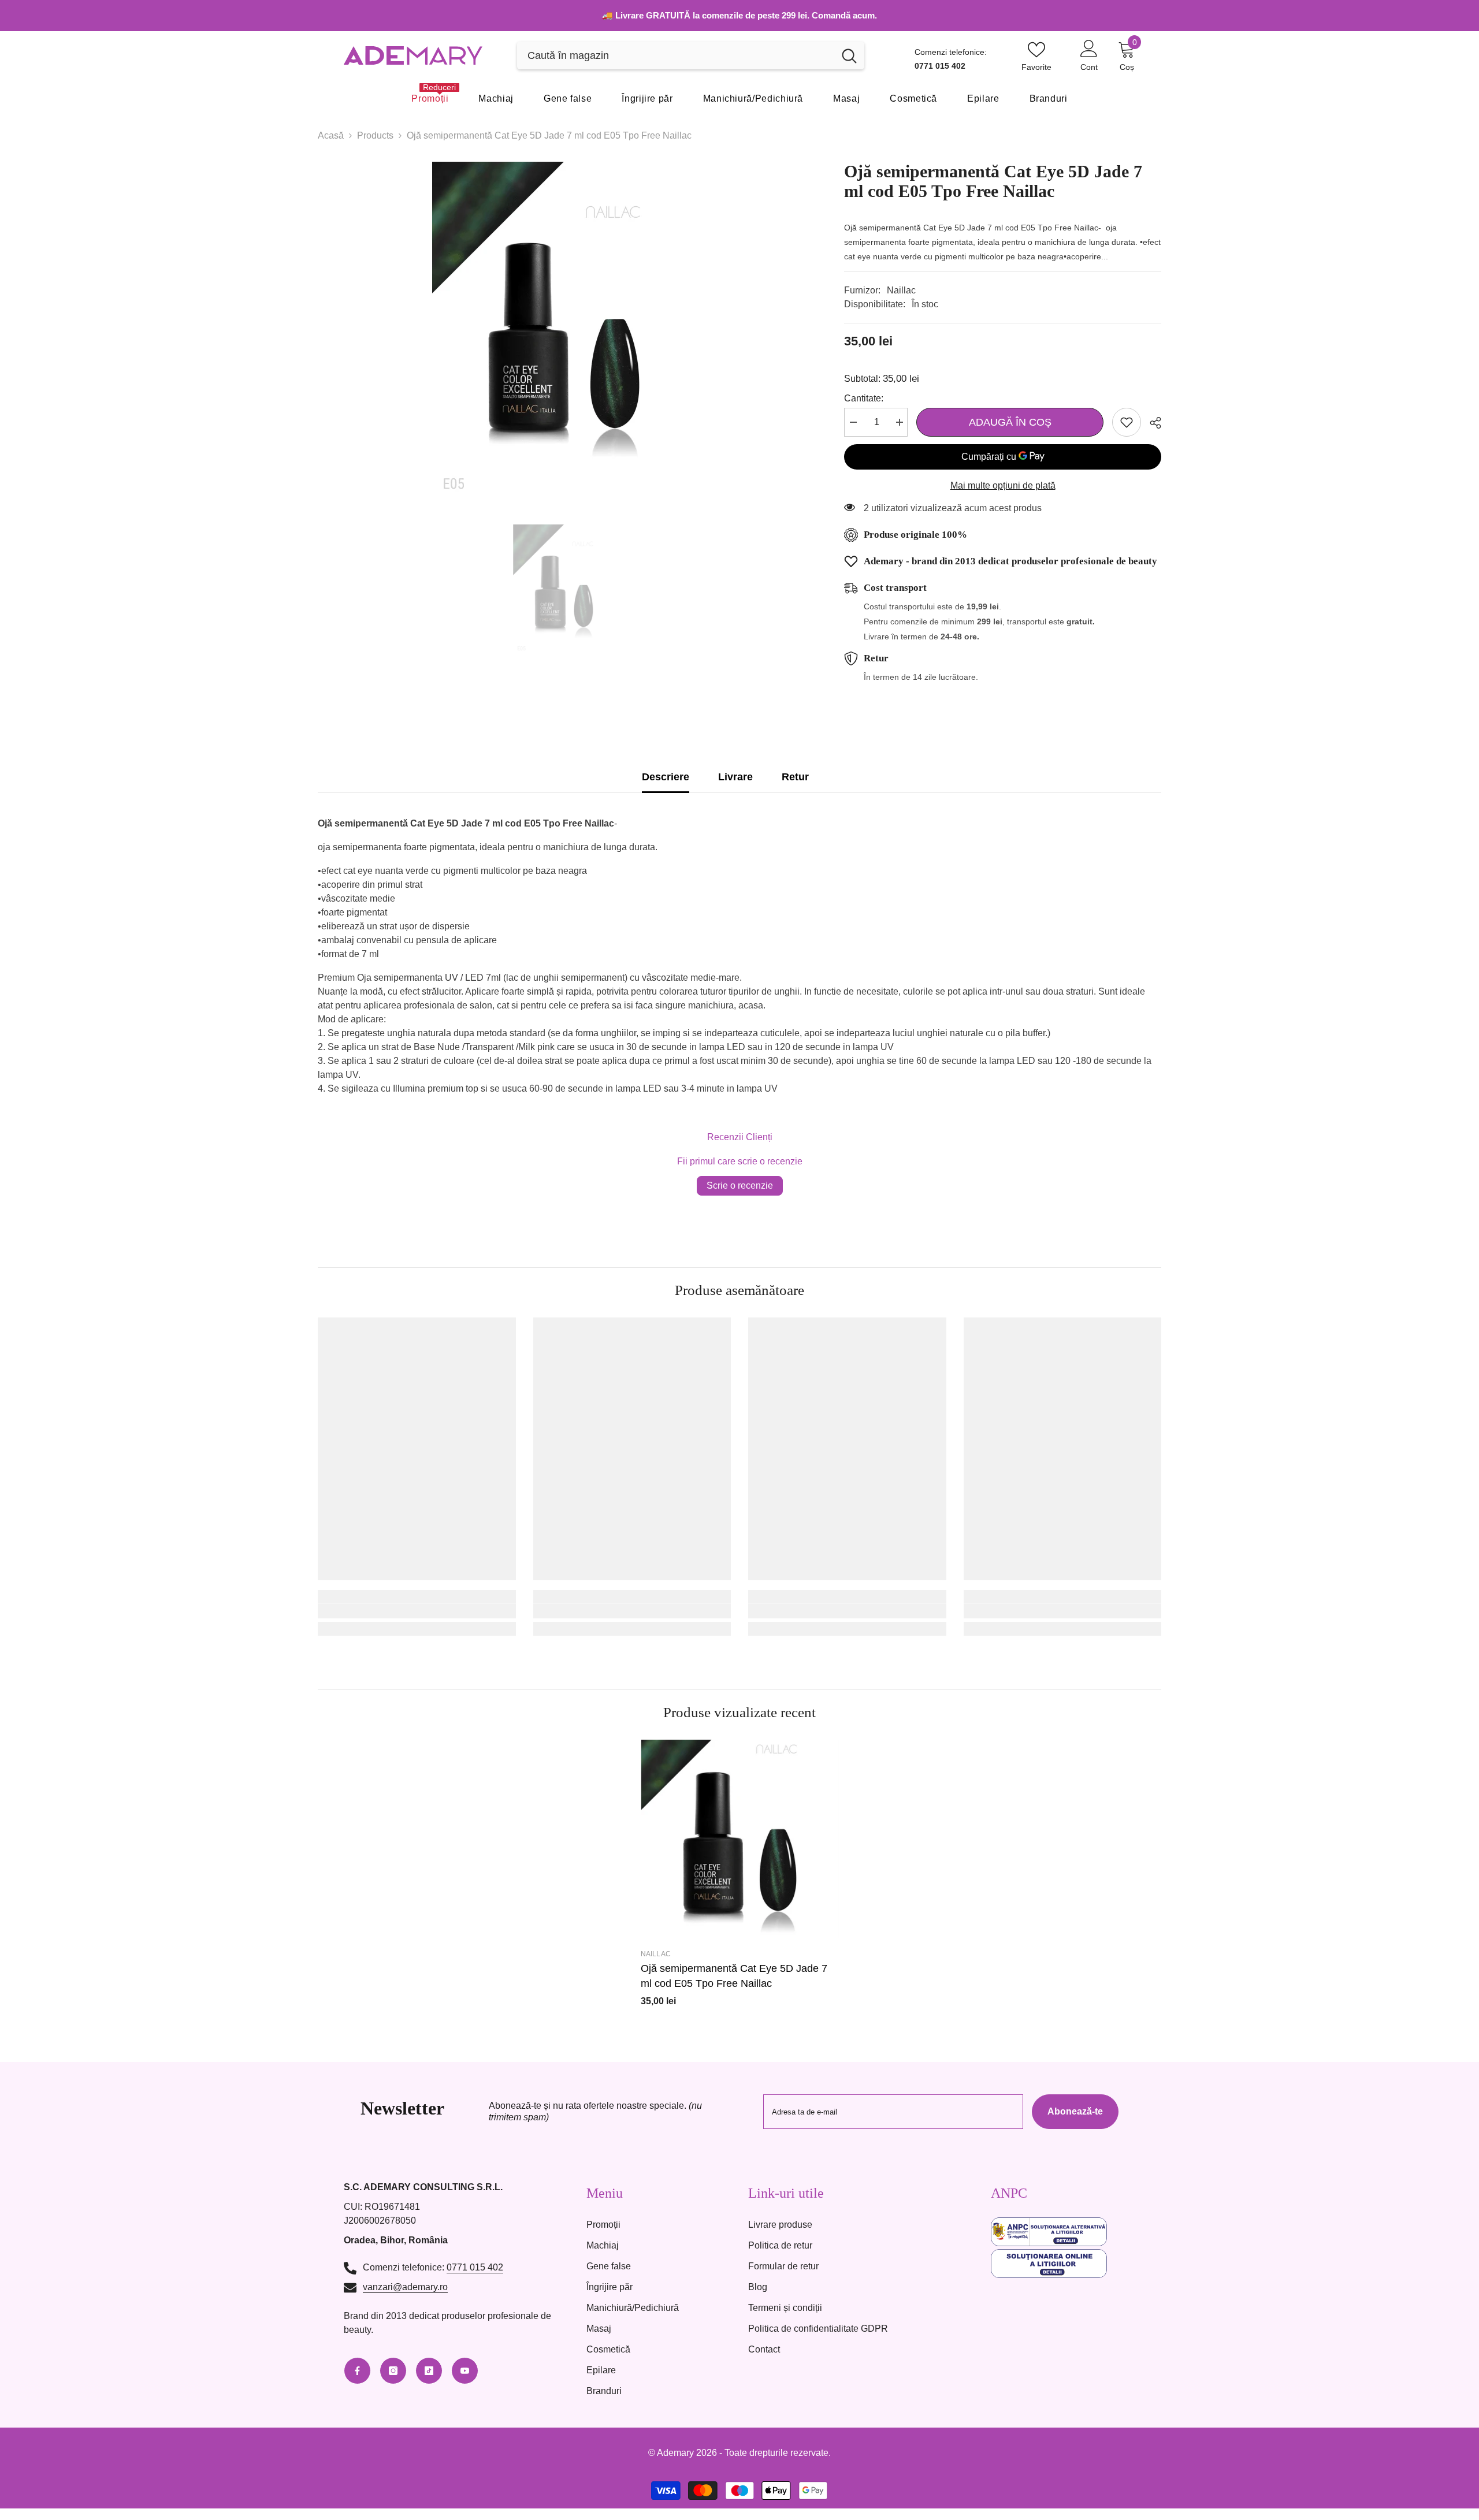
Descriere (666, 777)
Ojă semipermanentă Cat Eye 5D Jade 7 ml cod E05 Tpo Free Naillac (734, 1976)
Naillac (901, 290)
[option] (564, 332)
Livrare (735, 777)
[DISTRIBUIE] (1151, 423)
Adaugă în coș (1010, 422)
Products (375, 135)
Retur (795, 777)
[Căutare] (691, 55)
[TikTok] (429, 2371)
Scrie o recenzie (740, 1185)
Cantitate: (864, 398)
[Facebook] (357, 2371)
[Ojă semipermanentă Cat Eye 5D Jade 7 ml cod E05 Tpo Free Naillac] (740, 1839)
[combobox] (676, 55)
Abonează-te (1075, 2111)
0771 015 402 (475, 2267)
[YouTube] (465, 2371)
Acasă (331, 135)
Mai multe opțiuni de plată (1003, 485)
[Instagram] (393, 2371)
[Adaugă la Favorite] (1127, 422)
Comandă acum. (844, 15)
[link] (417, 1611)
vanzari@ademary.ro (405, 2287)
